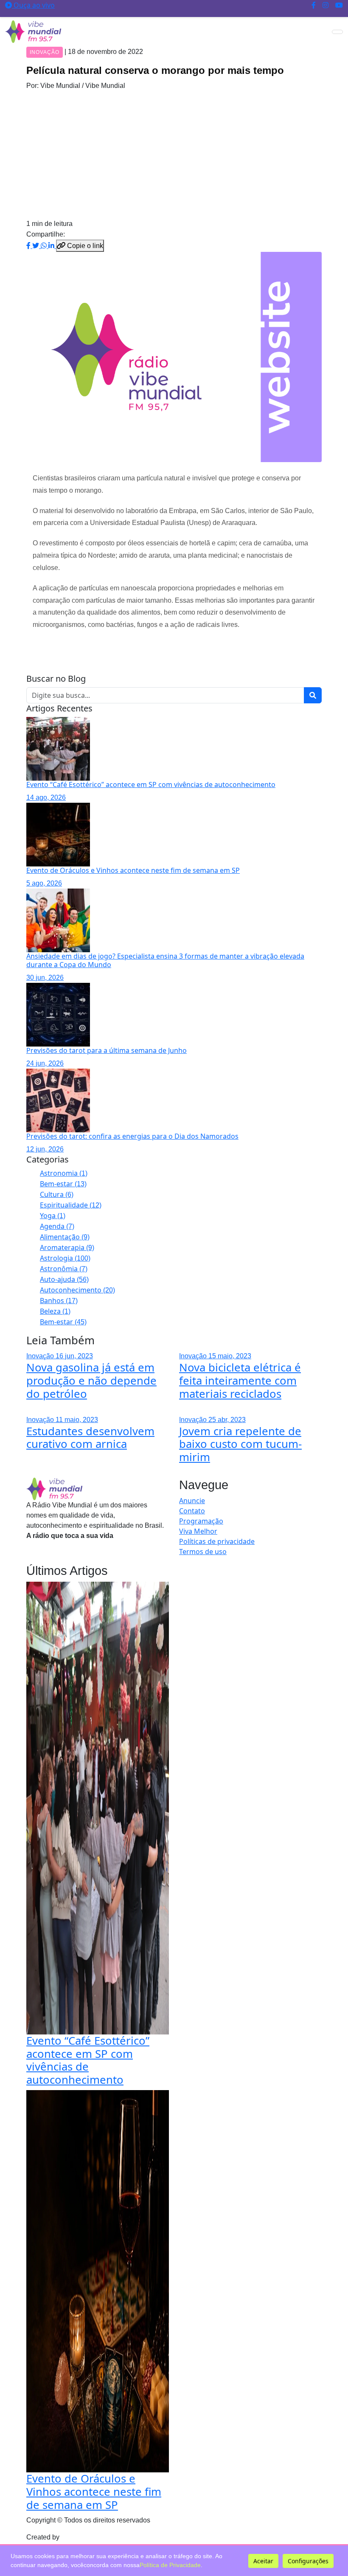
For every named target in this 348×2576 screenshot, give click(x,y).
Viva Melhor (198, 1531)
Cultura (57, 1194)
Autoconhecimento (77, 1290)
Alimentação (65, 1237)
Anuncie (192, 1501)
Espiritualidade (71, 1205)
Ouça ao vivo (33, 5)
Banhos (59, 1301)
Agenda (57, 1226)
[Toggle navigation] (337, 32)
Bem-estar (63, 1184)
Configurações (308, 2561)
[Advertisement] (174, 155)
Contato (192, 1511)
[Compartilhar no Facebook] (29, 245)
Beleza (55, 1311)
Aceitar (263, 2561)
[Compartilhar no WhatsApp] (45, 245)
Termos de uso (203, 1552)
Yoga (53, 1216)
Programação (201, 1521)
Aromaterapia (67, 1247)
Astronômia (64, 1269)
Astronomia (64, 1173)
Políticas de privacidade (217, 1541)
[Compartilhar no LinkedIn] (52, 245)
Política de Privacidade (170, 2565)
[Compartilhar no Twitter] (36, 245)
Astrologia (65, 1258)
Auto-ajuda (64, 1279)
